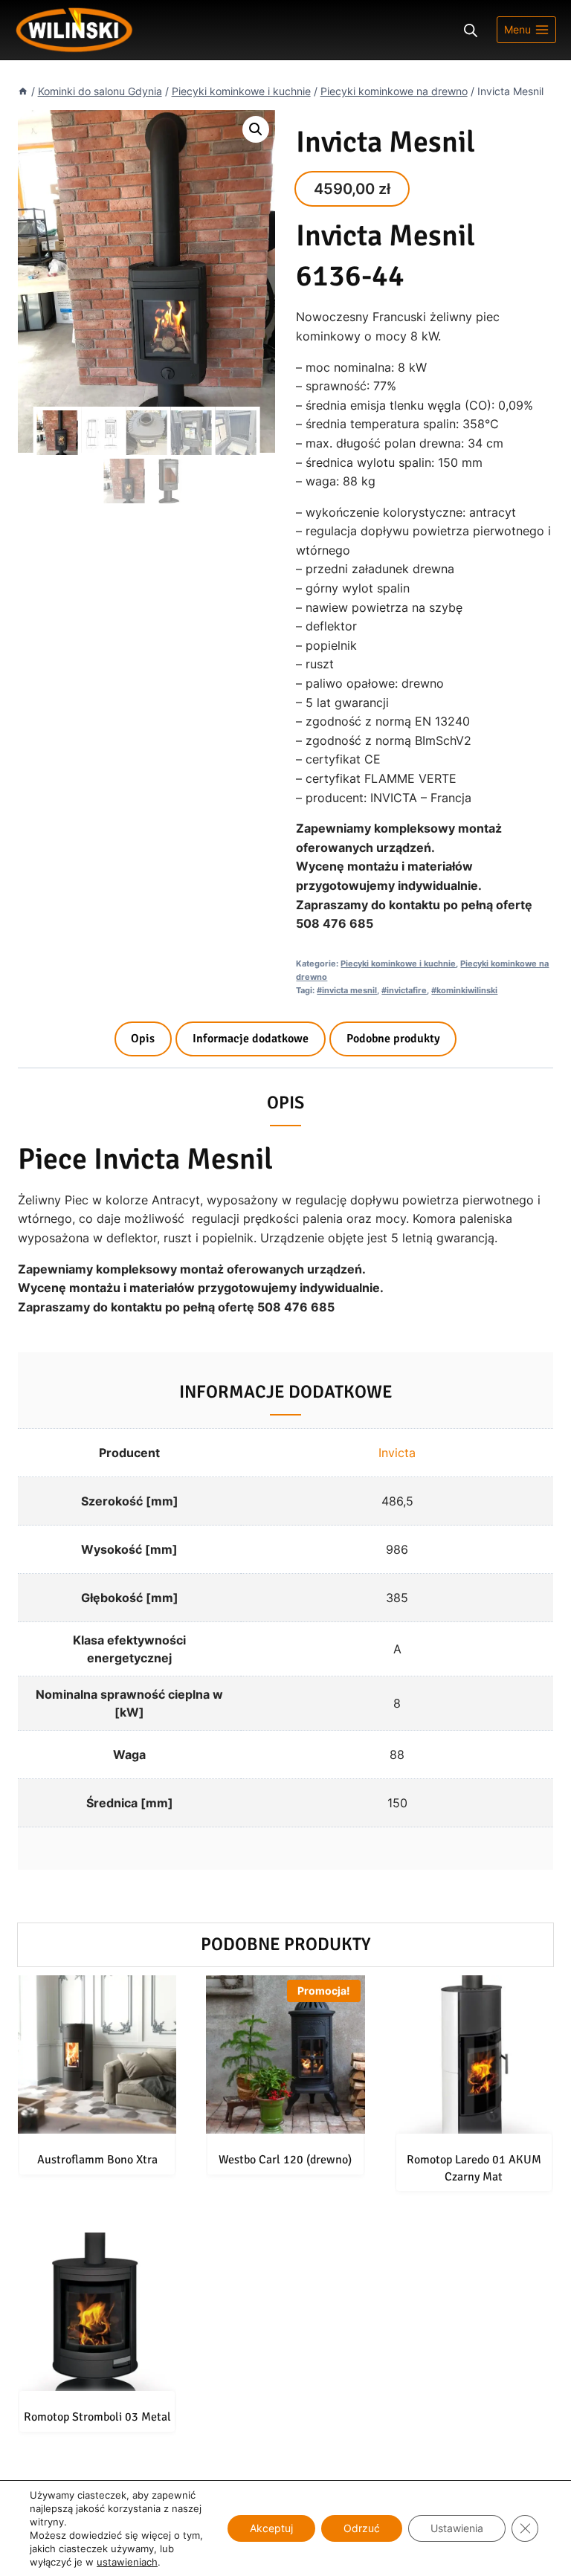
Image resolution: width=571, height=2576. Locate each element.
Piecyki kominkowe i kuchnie (398, 963)
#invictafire (404, 990)
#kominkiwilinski (464, 990)
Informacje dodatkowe (251, 1039)
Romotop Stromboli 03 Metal (97, 2417)
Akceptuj (271, 2528)
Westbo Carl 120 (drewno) (285, 2160)
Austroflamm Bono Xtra (97, 2160)
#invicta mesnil (347, 990)
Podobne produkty (393, 1039)
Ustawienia (457, 2528)
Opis (143, 1039)
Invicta (397, 1453)
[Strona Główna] (23, 91)
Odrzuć (362, 2528)
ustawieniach (127, 2562)
